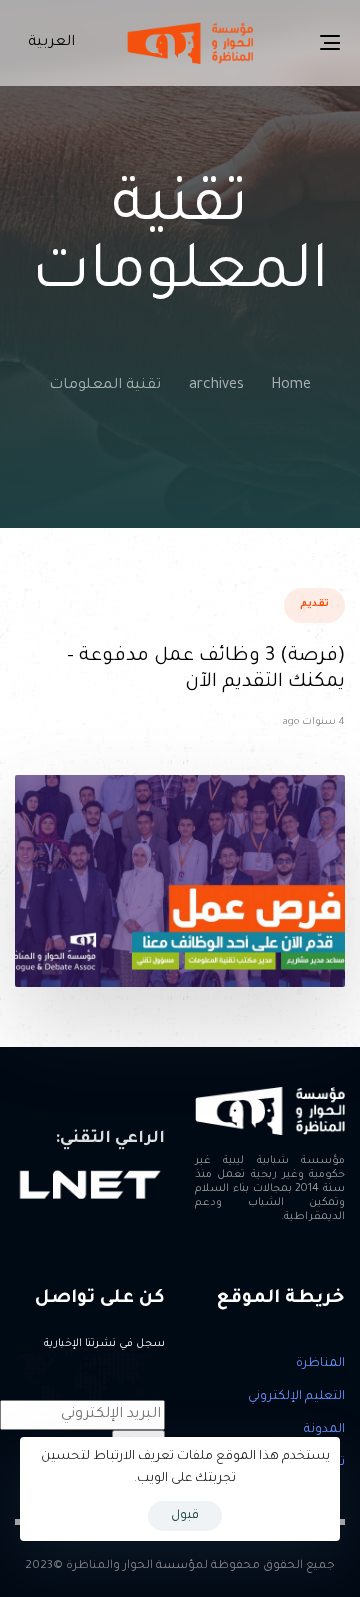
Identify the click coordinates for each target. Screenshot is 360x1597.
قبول (185, 1516)
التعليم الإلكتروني (296, 1397)
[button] (47, 43)
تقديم (314, 604)
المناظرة (320, 1364)
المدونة (324, 1430)
